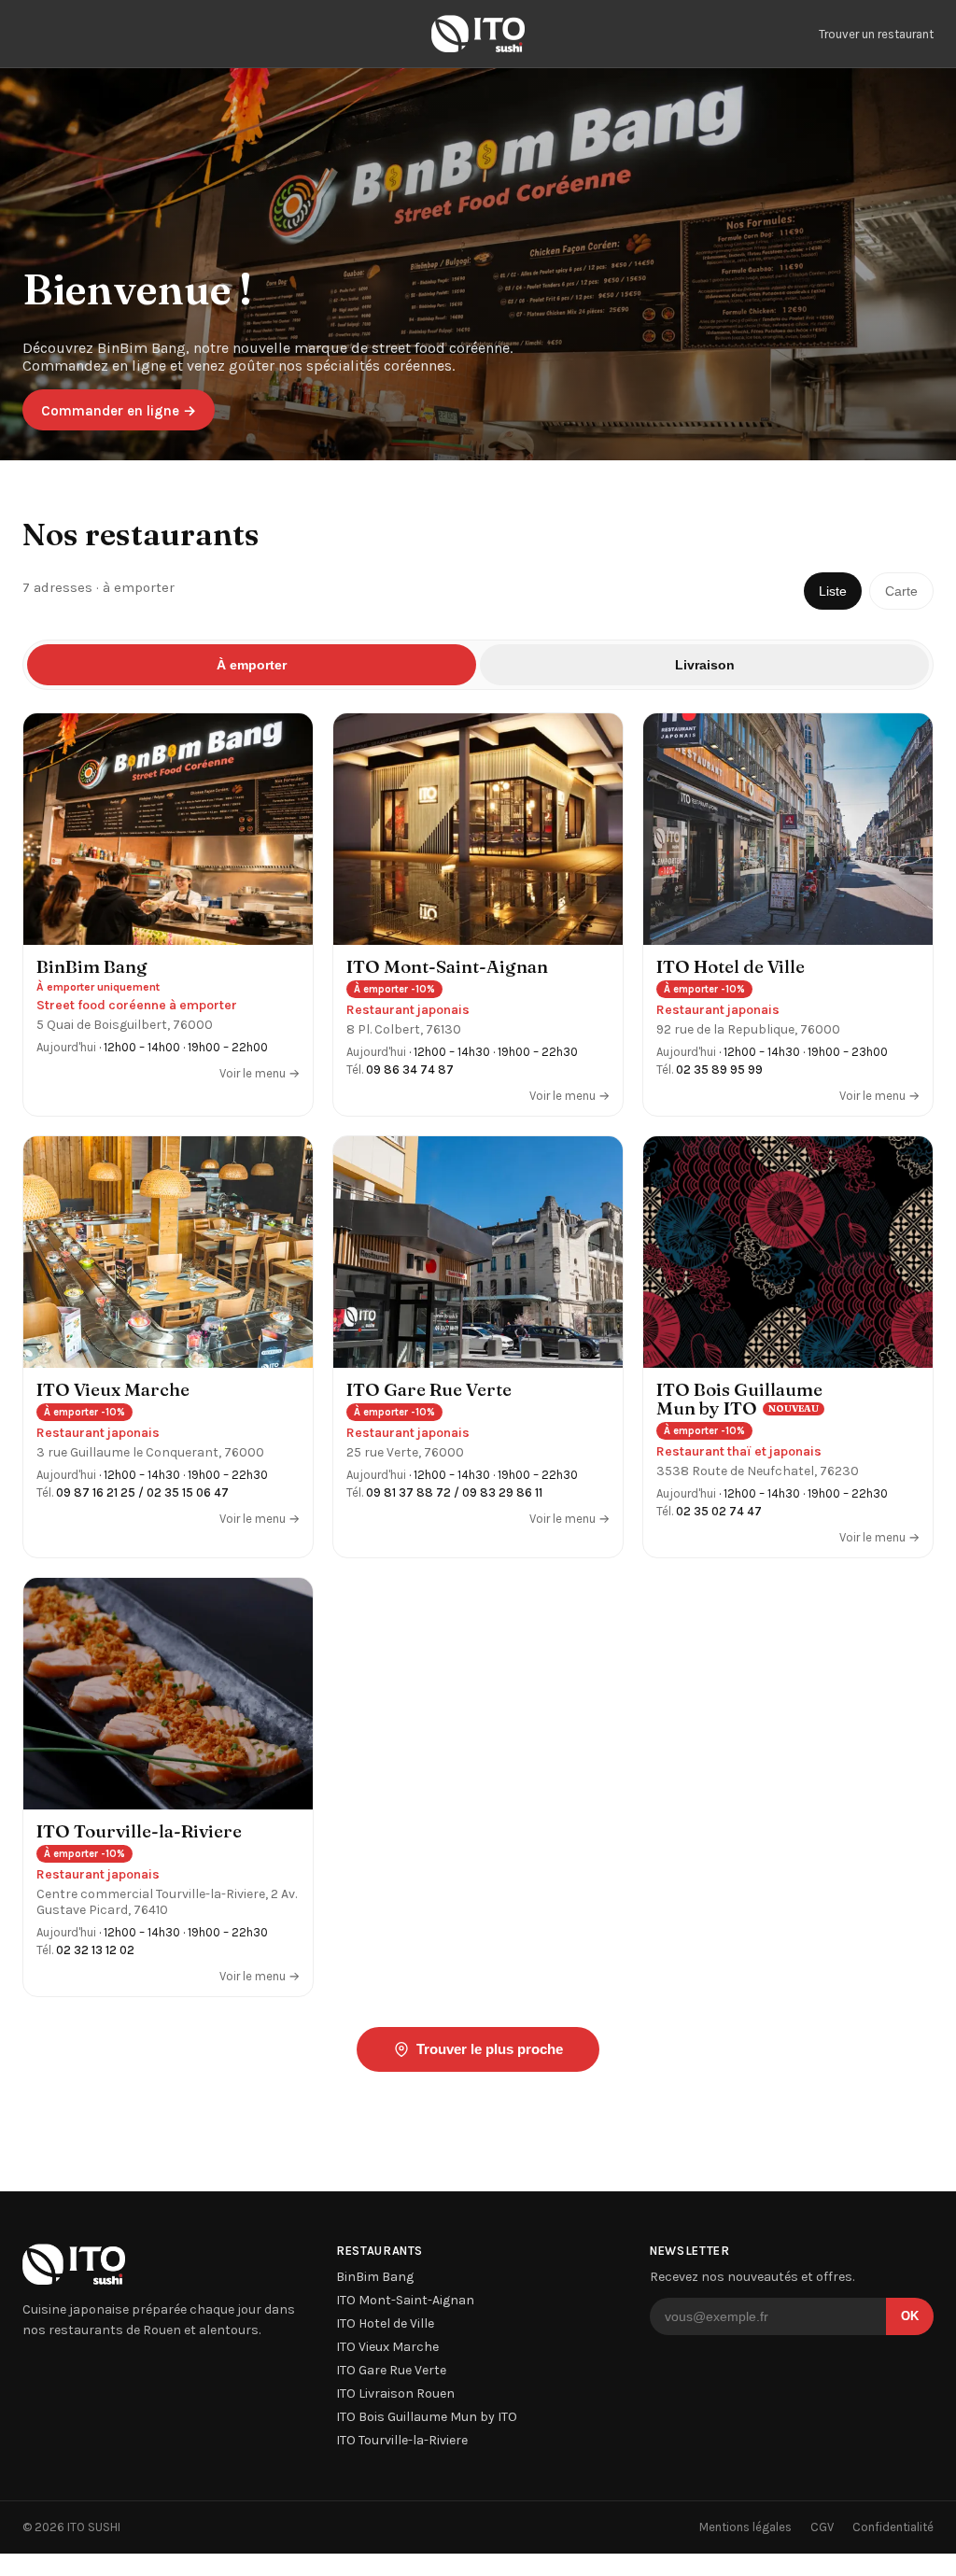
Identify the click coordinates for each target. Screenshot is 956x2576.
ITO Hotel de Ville (385, 2323)
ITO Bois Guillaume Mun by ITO (427, 2417)
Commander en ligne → (119, 411)
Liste (833, 591)
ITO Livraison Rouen (395, 2393)
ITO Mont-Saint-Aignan (405, 2300)
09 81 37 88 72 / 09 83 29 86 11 (454, 1492)
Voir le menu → (260, 1073)
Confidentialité (893, 2527)
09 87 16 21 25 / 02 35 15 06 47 (142, 1492)
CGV (822, 2527)
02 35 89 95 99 (719, 1070)
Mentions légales (745, 2527)
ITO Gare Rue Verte (391, 2370)
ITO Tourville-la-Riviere (402, 2440)
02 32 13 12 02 (95, 1950)
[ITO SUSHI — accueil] (478, 34)
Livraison (705, 665)
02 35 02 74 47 (719, 1511)
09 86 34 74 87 (410, 1070)
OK (910, 2316)
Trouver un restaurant (876, 34)
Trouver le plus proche (490, 2049)
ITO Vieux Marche (387, 2347)
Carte (901, 591)
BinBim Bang (375, 2277)
